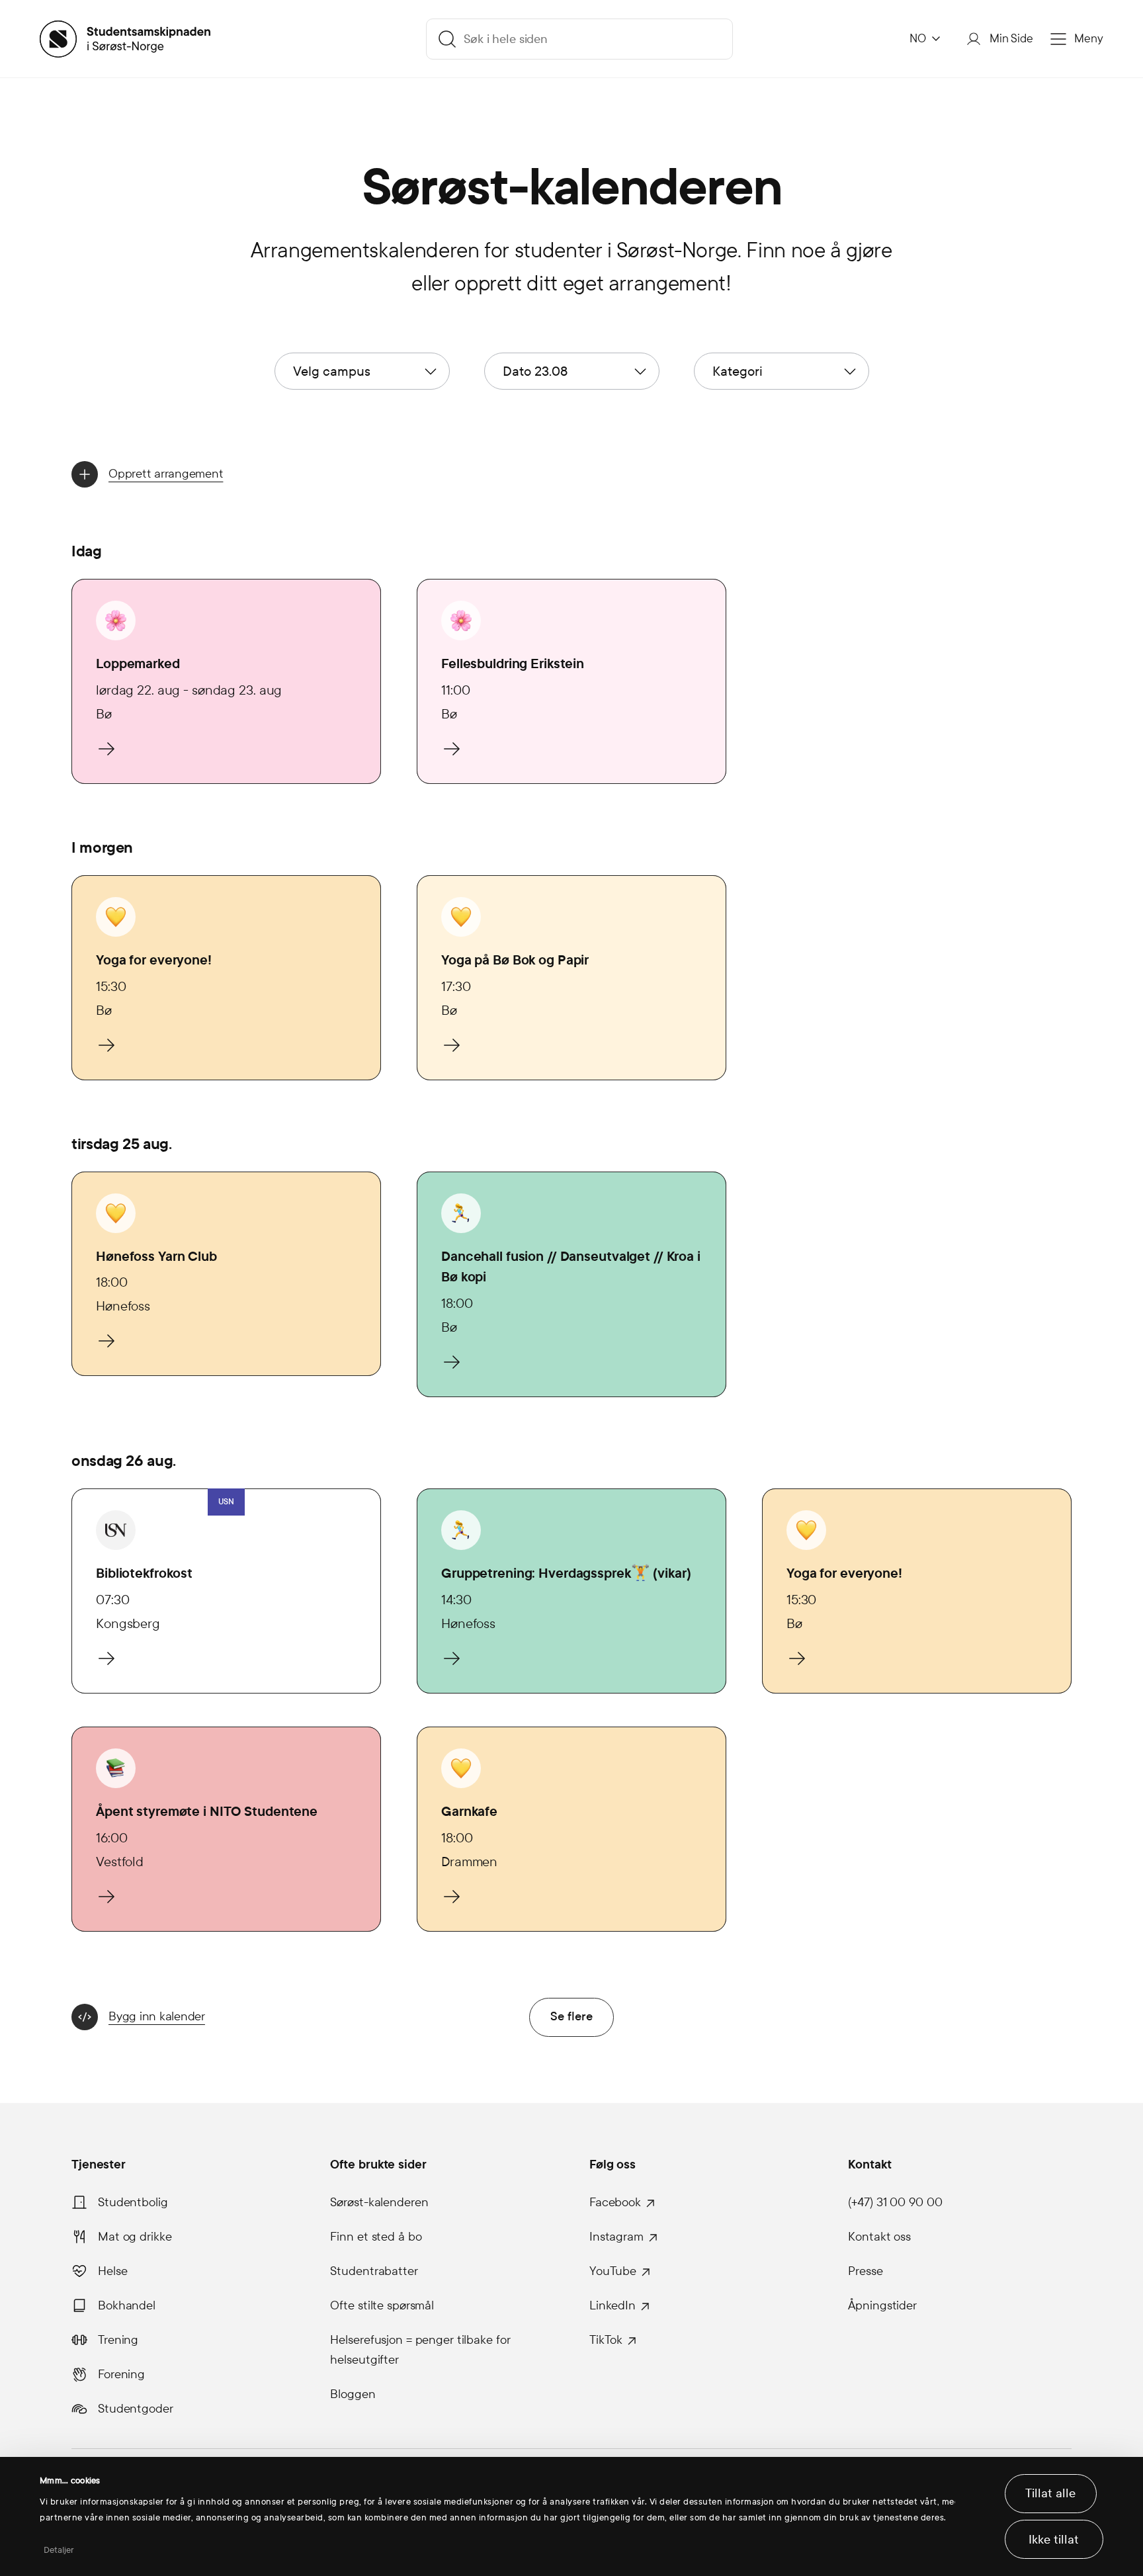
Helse (112, 2271)
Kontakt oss (879, 2237)
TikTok (606, 2340)
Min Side (1011, 39)
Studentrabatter (374, 2271)
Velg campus (332, 371)
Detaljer (59, 2550)
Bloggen (353, 2394)
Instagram (616, 2237)
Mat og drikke (135, 2237)
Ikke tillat (1054, 2540)
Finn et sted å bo (376, 2237)
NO (918, 39)
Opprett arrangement (166, 474)
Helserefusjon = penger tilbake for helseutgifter (420, 2350)
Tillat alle (1050, 2493)
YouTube (613, 2271)
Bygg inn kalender (157, 2016)
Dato (535, 371)
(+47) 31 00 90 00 (895, 2202)
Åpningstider (882, 2305)
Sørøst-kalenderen (379, 2202)
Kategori (738, 371)
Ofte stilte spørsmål (382, 2305)
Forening (121, 2374)
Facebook (615, 2202)
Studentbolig (133, 2202)
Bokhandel (127, 2305)
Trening (118, 2340)
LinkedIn (613, 2305)
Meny (1089, 39)
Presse (865, 2271)
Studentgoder (136, 2409)
